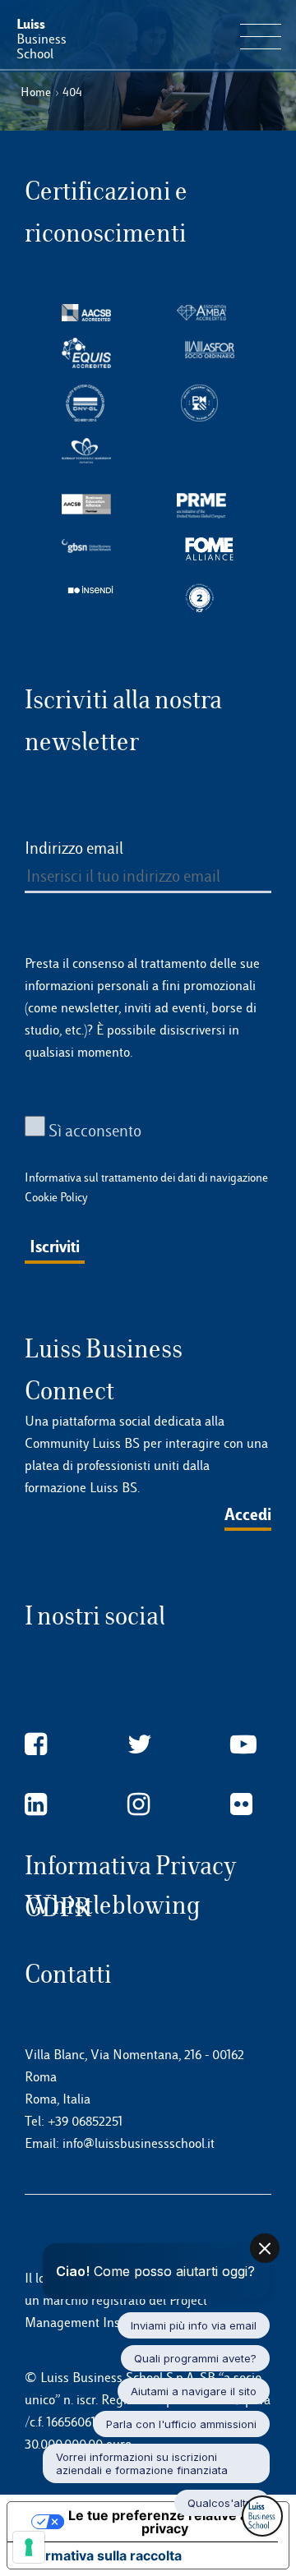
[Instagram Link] (139, 1805)
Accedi (248, 1514)
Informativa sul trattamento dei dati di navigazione (146, 1177)
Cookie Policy (56, 1197)
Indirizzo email (74, 848)
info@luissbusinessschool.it (139, 2143)
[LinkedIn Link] (36, 1805)
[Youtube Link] (243, 1745)
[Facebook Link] (36, 1745)
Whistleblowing (113, 1905)
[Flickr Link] (241, 1805)
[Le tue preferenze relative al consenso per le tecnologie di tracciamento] (29, 2547)
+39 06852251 (85, 2121)
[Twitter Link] (140, 1745)
